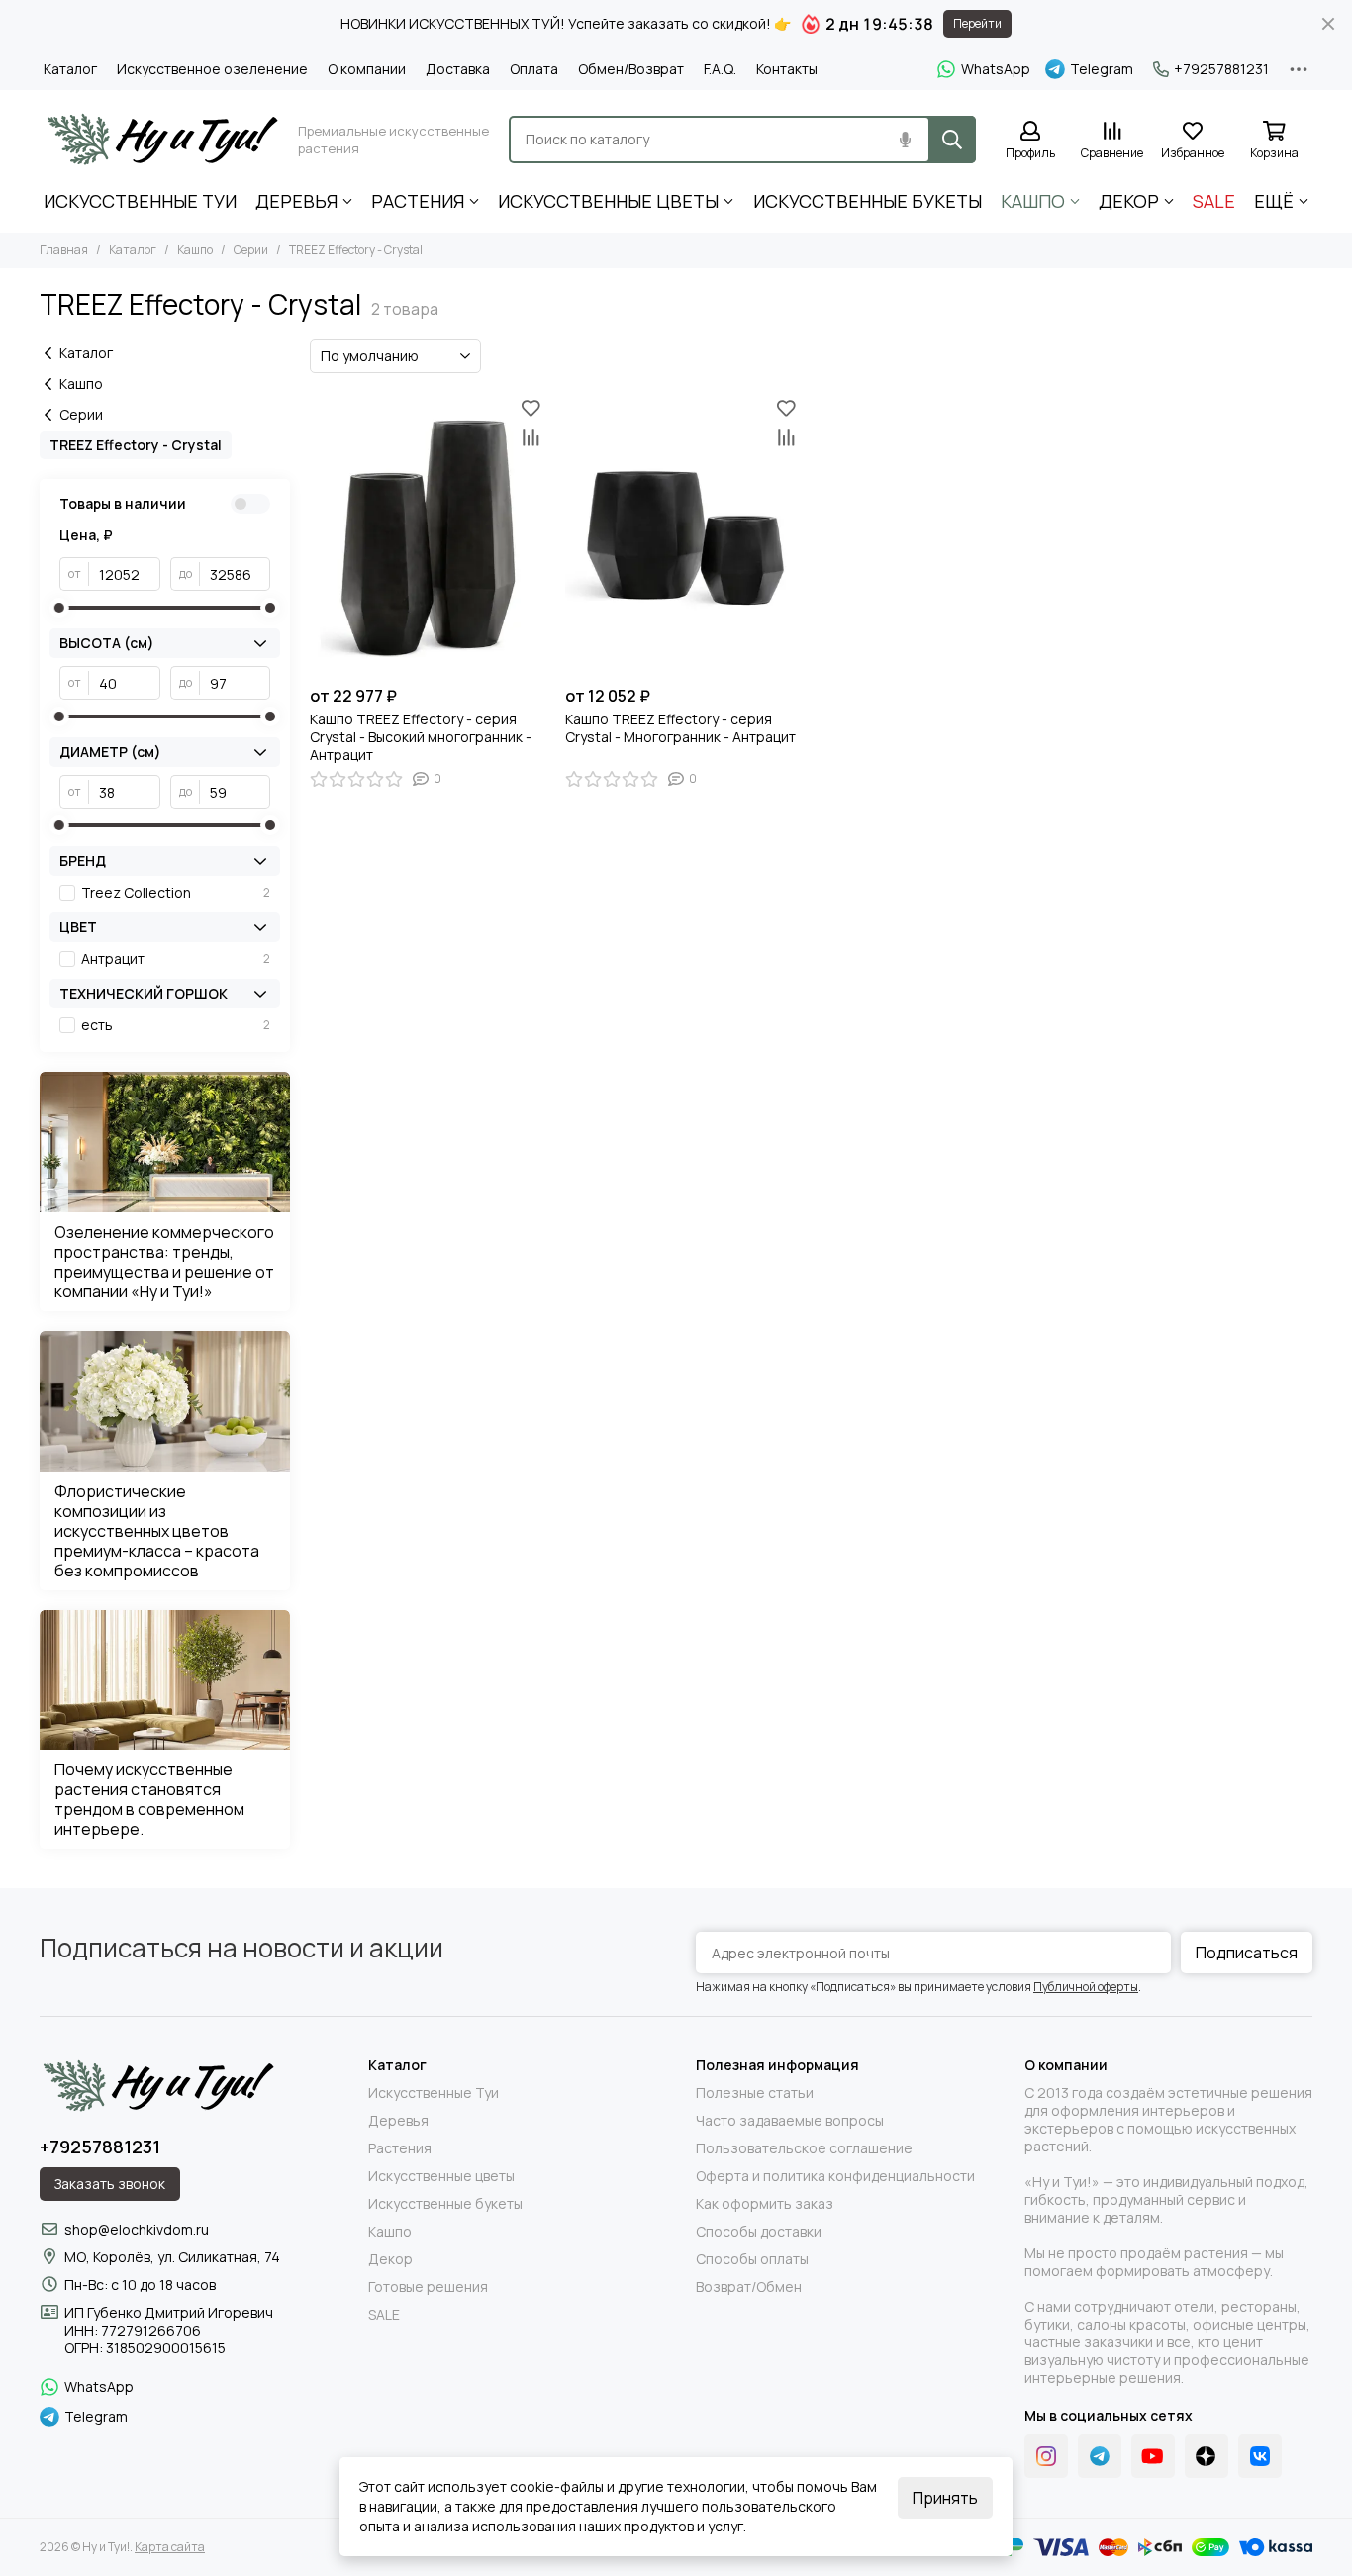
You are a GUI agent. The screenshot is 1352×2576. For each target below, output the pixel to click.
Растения (418, 201)
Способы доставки (759, 2232)
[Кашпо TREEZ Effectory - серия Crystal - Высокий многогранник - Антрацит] (428, 534)
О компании (367, 69)
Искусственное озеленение (212, 69)
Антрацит (176, 959)
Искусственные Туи (140, 201)
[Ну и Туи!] (161, 140)
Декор (1129, 201)
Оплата (534, 69)
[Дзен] (1207, 2456)
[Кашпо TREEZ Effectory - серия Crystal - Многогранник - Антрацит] (683, 534)
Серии (251, 250)
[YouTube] (1153, 2456)
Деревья (296, 201)
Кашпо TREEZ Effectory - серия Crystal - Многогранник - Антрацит (680, 728)
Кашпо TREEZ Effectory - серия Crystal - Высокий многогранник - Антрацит (421, 737)
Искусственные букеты (868, 201)
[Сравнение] (531, 437)
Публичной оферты (1086, 1987)
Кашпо (1033, 201)
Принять (945, 2498)
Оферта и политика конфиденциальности (835, 2176)
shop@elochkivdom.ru (137, 2229)
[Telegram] (1100, 2456)
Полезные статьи (755, 2093)
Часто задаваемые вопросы (790, 2121)
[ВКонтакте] (1260, 2456)
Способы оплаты (752, 2259)
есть (176, 1025)
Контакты (787, 69)
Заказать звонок (110, 2184)
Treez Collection (176, 893)
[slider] (59, 608)
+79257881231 (1221, 69)
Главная (64, 250)
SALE (1214, 201)
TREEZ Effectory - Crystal (136, 445)
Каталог (70, 69)
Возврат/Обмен (749, 2287)
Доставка (458, 69)
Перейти (977, 23)
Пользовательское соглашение (804, 2148)
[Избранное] (531, 408)
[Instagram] (1046, 2456)
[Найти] (952, 140)
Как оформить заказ (765, 2204)
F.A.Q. (720, 69)
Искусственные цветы (608, 201)
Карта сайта (170, 2547)
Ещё (1274, 201)
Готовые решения (428, 2287)
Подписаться (1247, 1953)
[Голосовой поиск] (905, 140)
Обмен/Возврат (631, 69)
